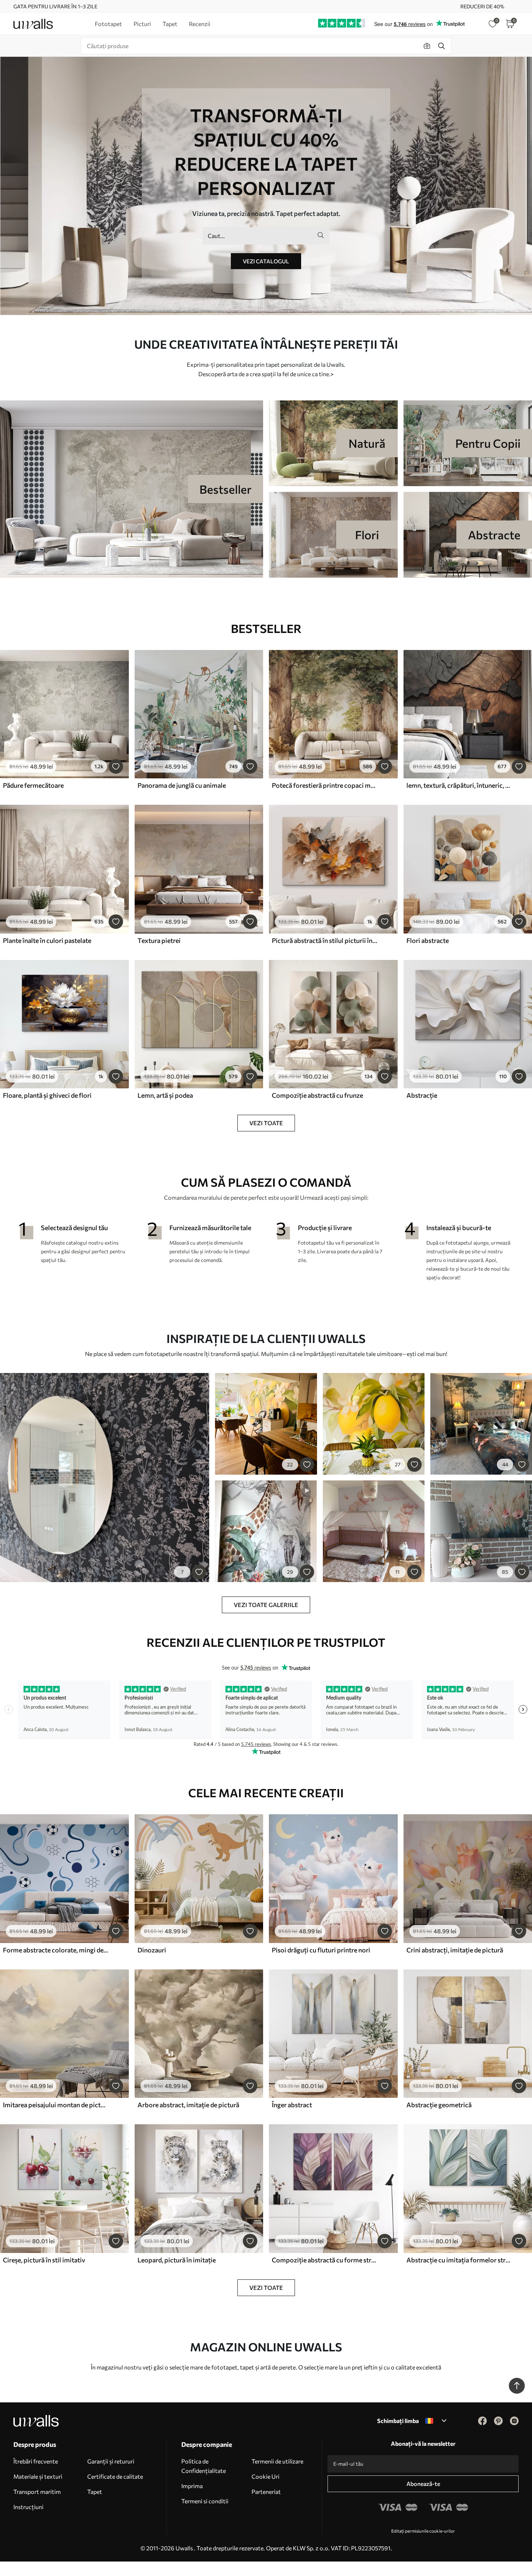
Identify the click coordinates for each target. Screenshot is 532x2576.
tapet (247, 2367)
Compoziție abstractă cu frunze (317, 1095)
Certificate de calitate (115, 2476)
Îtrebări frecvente (36, 2461)
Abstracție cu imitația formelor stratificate (459, 2260)
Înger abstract (292, 2105)
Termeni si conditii (205, 2501)
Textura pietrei (159, 940)
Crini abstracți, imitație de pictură (455, 1950)
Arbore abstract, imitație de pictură (188, 2105)
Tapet (95, 2492)
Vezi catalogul (266, 261)
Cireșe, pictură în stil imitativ (44, 2260)
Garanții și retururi (111, 2461)
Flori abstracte (428, 940)
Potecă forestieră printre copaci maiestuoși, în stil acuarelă (325, 785)
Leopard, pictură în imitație (177, 2260)
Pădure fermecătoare (33, 785)
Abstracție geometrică (439, 2105)
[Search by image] (427, 46)
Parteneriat (266, 2492)
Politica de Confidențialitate (204, 2466)
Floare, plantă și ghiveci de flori (47, 1095)
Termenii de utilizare (277, 2461)
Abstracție (422, 1095)
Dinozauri (152, 1950)
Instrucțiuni (28, 2507)
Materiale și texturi (38, 2476)
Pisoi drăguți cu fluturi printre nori (321, 1950)
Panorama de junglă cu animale (182, 785)
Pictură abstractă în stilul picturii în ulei (325, 940)
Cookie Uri (265, 2476)
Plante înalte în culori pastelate (47, 940)
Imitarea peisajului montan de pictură (56, 2105)
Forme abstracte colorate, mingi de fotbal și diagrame (56, 1950)
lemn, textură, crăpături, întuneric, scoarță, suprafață (459, 785)
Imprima (192, 2486)
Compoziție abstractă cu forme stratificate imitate (325, 2260)
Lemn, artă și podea (165, 1095)
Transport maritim (37, 2492)
